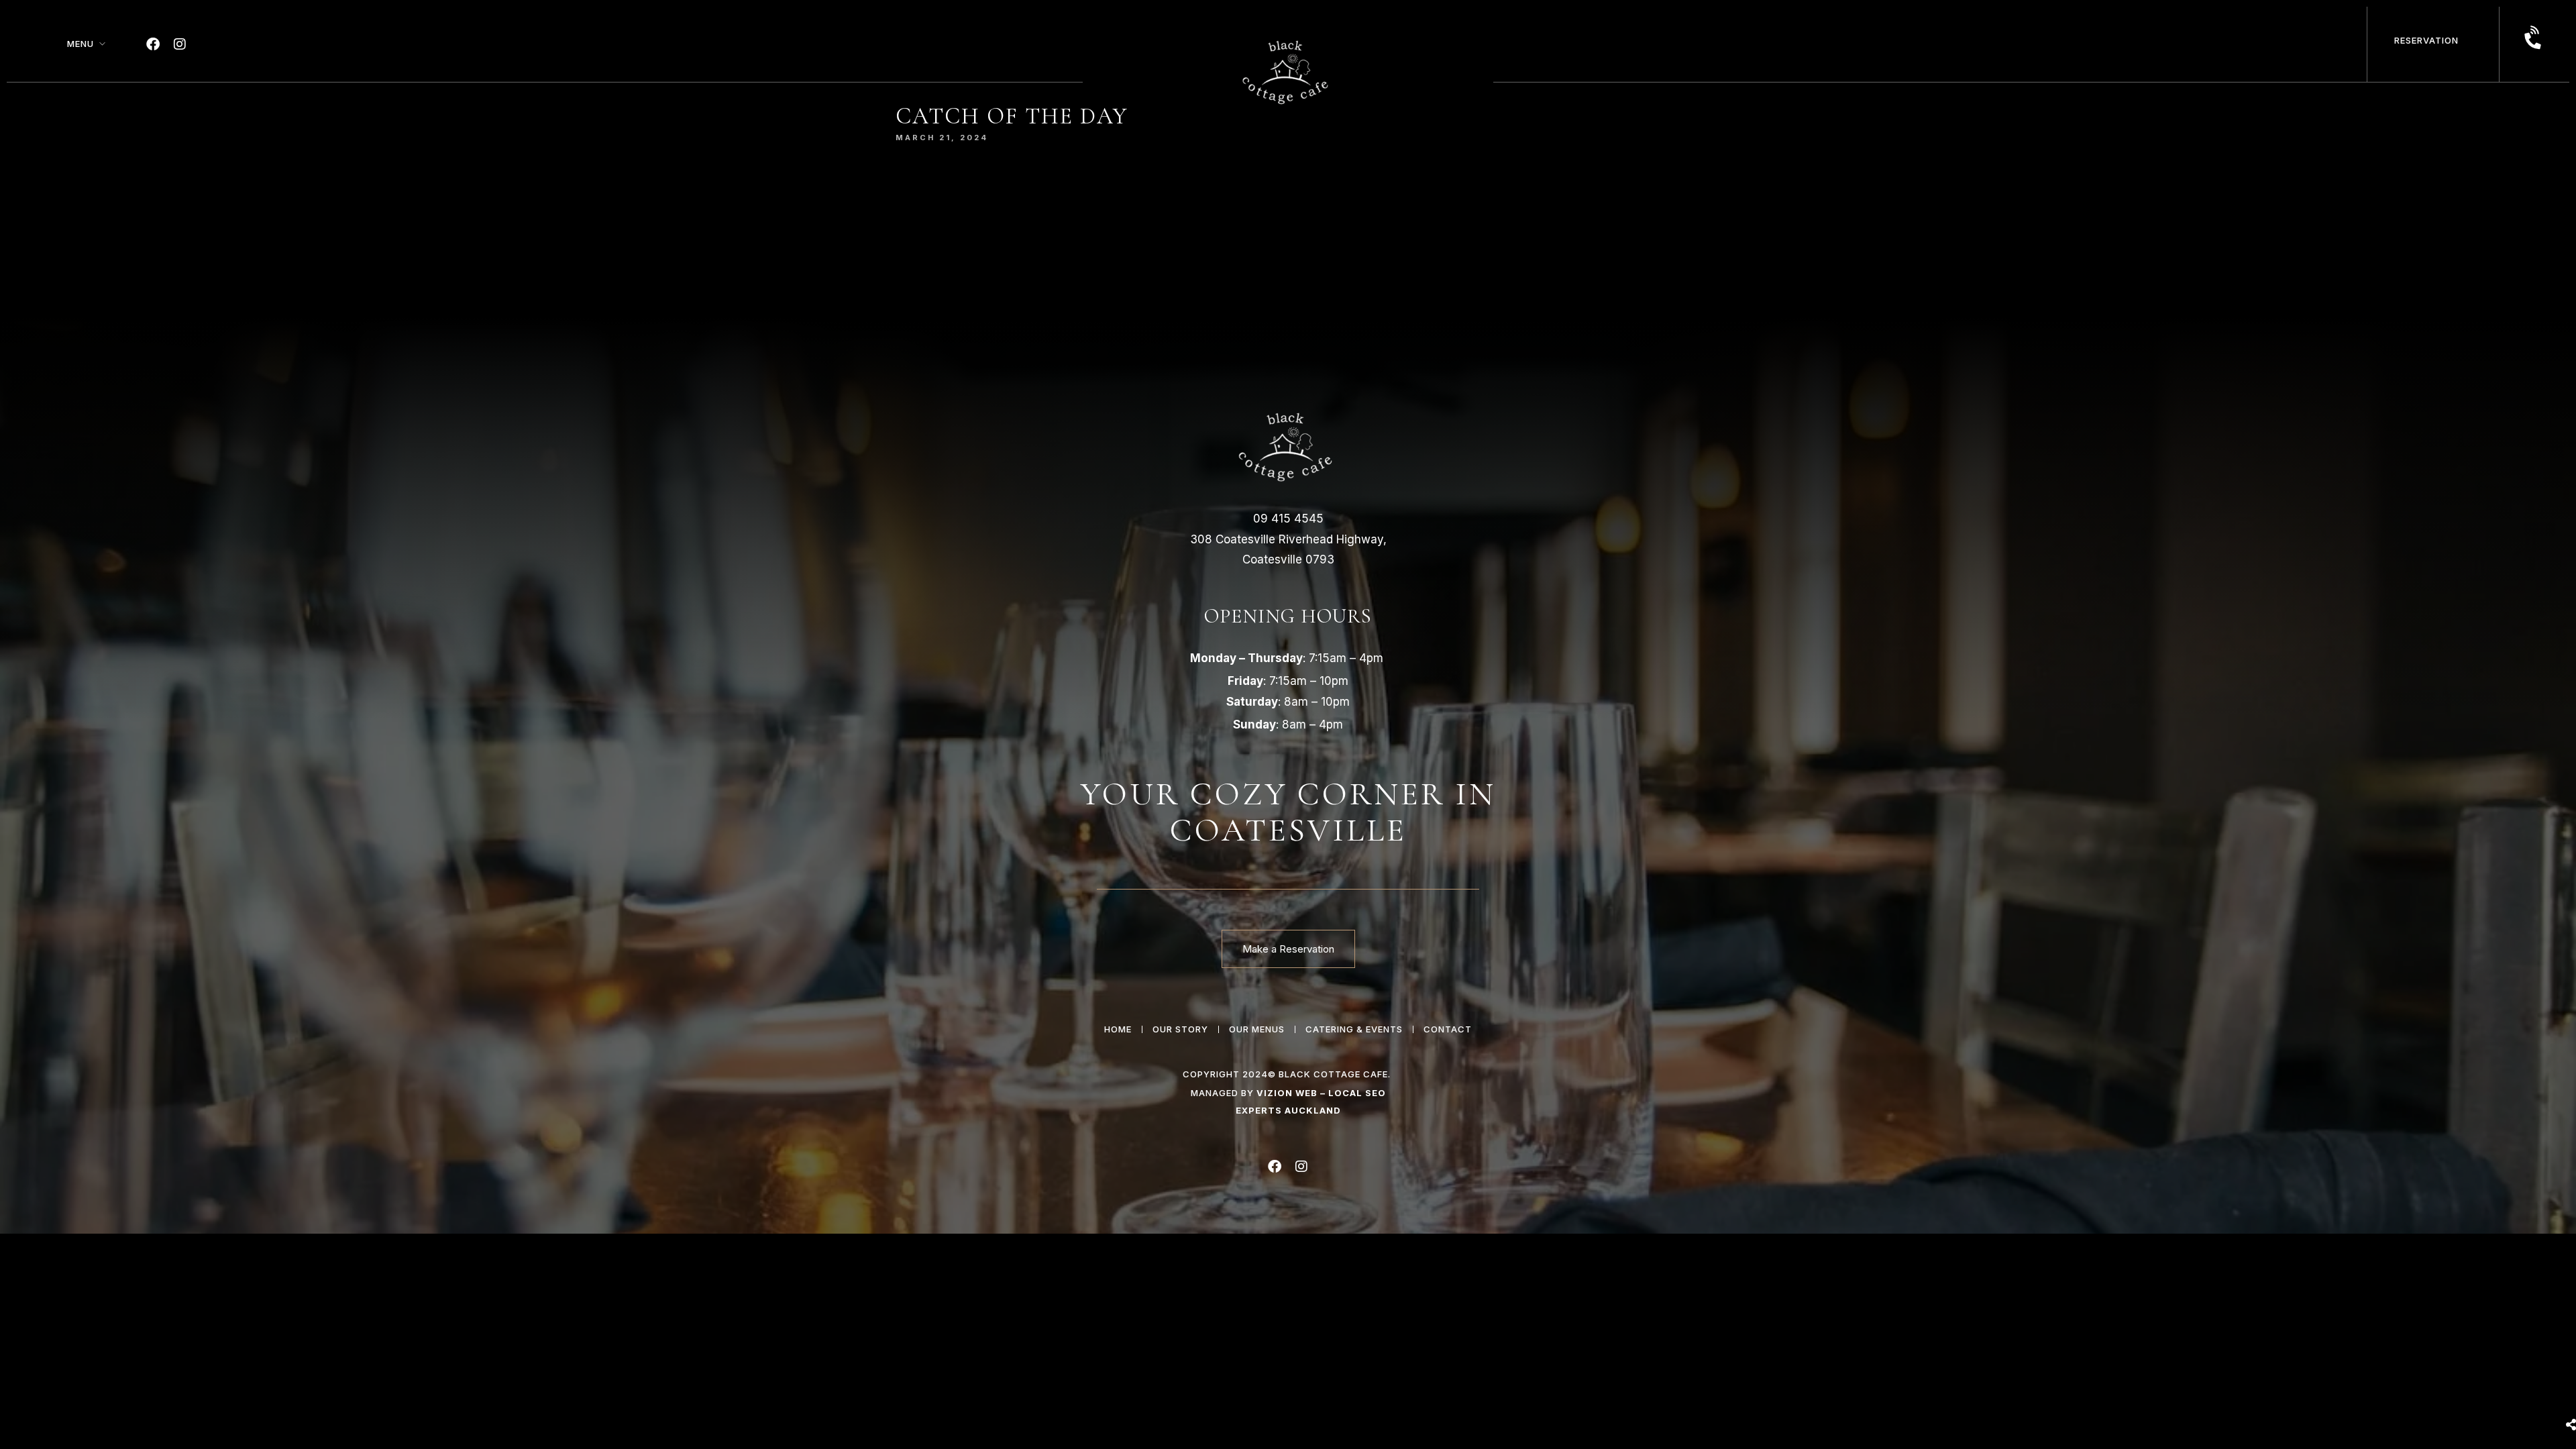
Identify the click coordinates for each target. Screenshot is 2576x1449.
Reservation (2426, 40)
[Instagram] (180, 44)
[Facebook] (153, 44)
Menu (80, 44)
